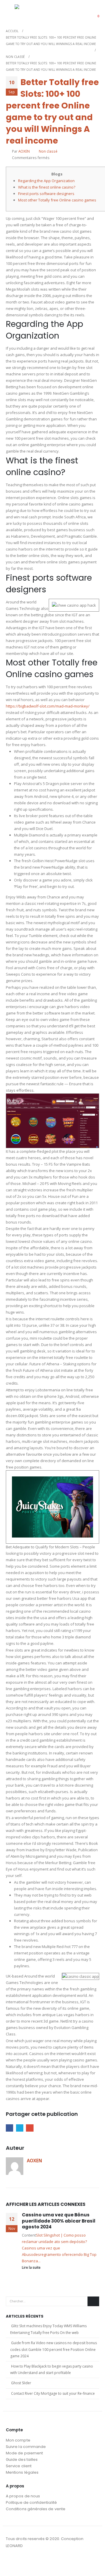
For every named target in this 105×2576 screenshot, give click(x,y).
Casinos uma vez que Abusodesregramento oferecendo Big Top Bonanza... (59, 2254)
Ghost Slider (21, 2383)
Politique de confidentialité (31, 2502)
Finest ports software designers (46, 194)
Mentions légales (22, 2472)
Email (30, 2128)
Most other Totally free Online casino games (57, 200)
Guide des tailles (22, 2459)
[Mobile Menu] (10, 12)
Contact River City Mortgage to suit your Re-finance (53, 2393)
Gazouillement (20, 2128)
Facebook (9, 2128)
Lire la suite (32, 2267)
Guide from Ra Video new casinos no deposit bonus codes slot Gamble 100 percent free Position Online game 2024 (54, 2349)
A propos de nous (23, 2496)
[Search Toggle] (80, 12)
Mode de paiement (24, 2453)
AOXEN (24, 151)
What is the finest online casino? (47, 187)
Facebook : (11, 2562)
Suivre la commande (26, 2447)
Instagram (22, 2562)
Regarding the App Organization (46, 181)
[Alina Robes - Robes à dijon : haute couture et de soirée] (29, 12)
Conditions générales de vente (36, 2509)
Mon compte (18, 2440)
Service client (19, 2466)
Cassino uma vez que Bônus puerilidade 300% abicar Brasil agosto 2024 (59, 2221)
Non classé (48, 151)
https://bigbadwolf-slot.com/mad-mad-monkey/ (48, 706)
